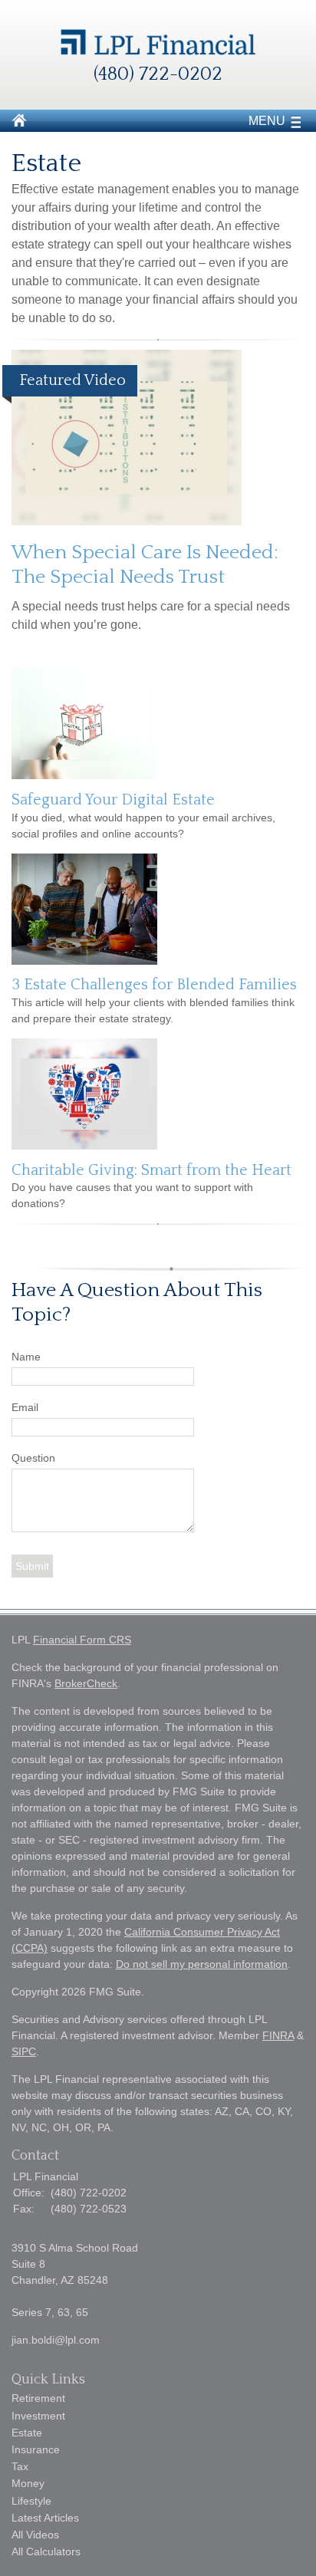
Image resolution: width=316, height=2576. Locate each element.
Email (25, 1407)
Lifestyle (31, 2501)
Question (33, 1458)
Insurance (36, 2449)
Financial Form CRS (82, 1640)
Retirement (38, 2398)
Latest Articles (45, 2518)
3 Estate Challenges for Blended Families (154, 985)
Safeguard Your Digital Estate (113, 800)
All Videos (35, 2535)
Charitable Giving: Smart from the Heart (151, 1170)
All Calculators (46, 2551)
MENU (267, 121)
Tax (20, 2466)
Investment (38, 2416)
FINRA (278, 2035)
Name (26, 1357)
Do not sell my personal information (202, 1964)
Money (28, 2483)
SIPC (24, 2051)
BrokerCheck (86, 1683)
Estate (27, 2433)
